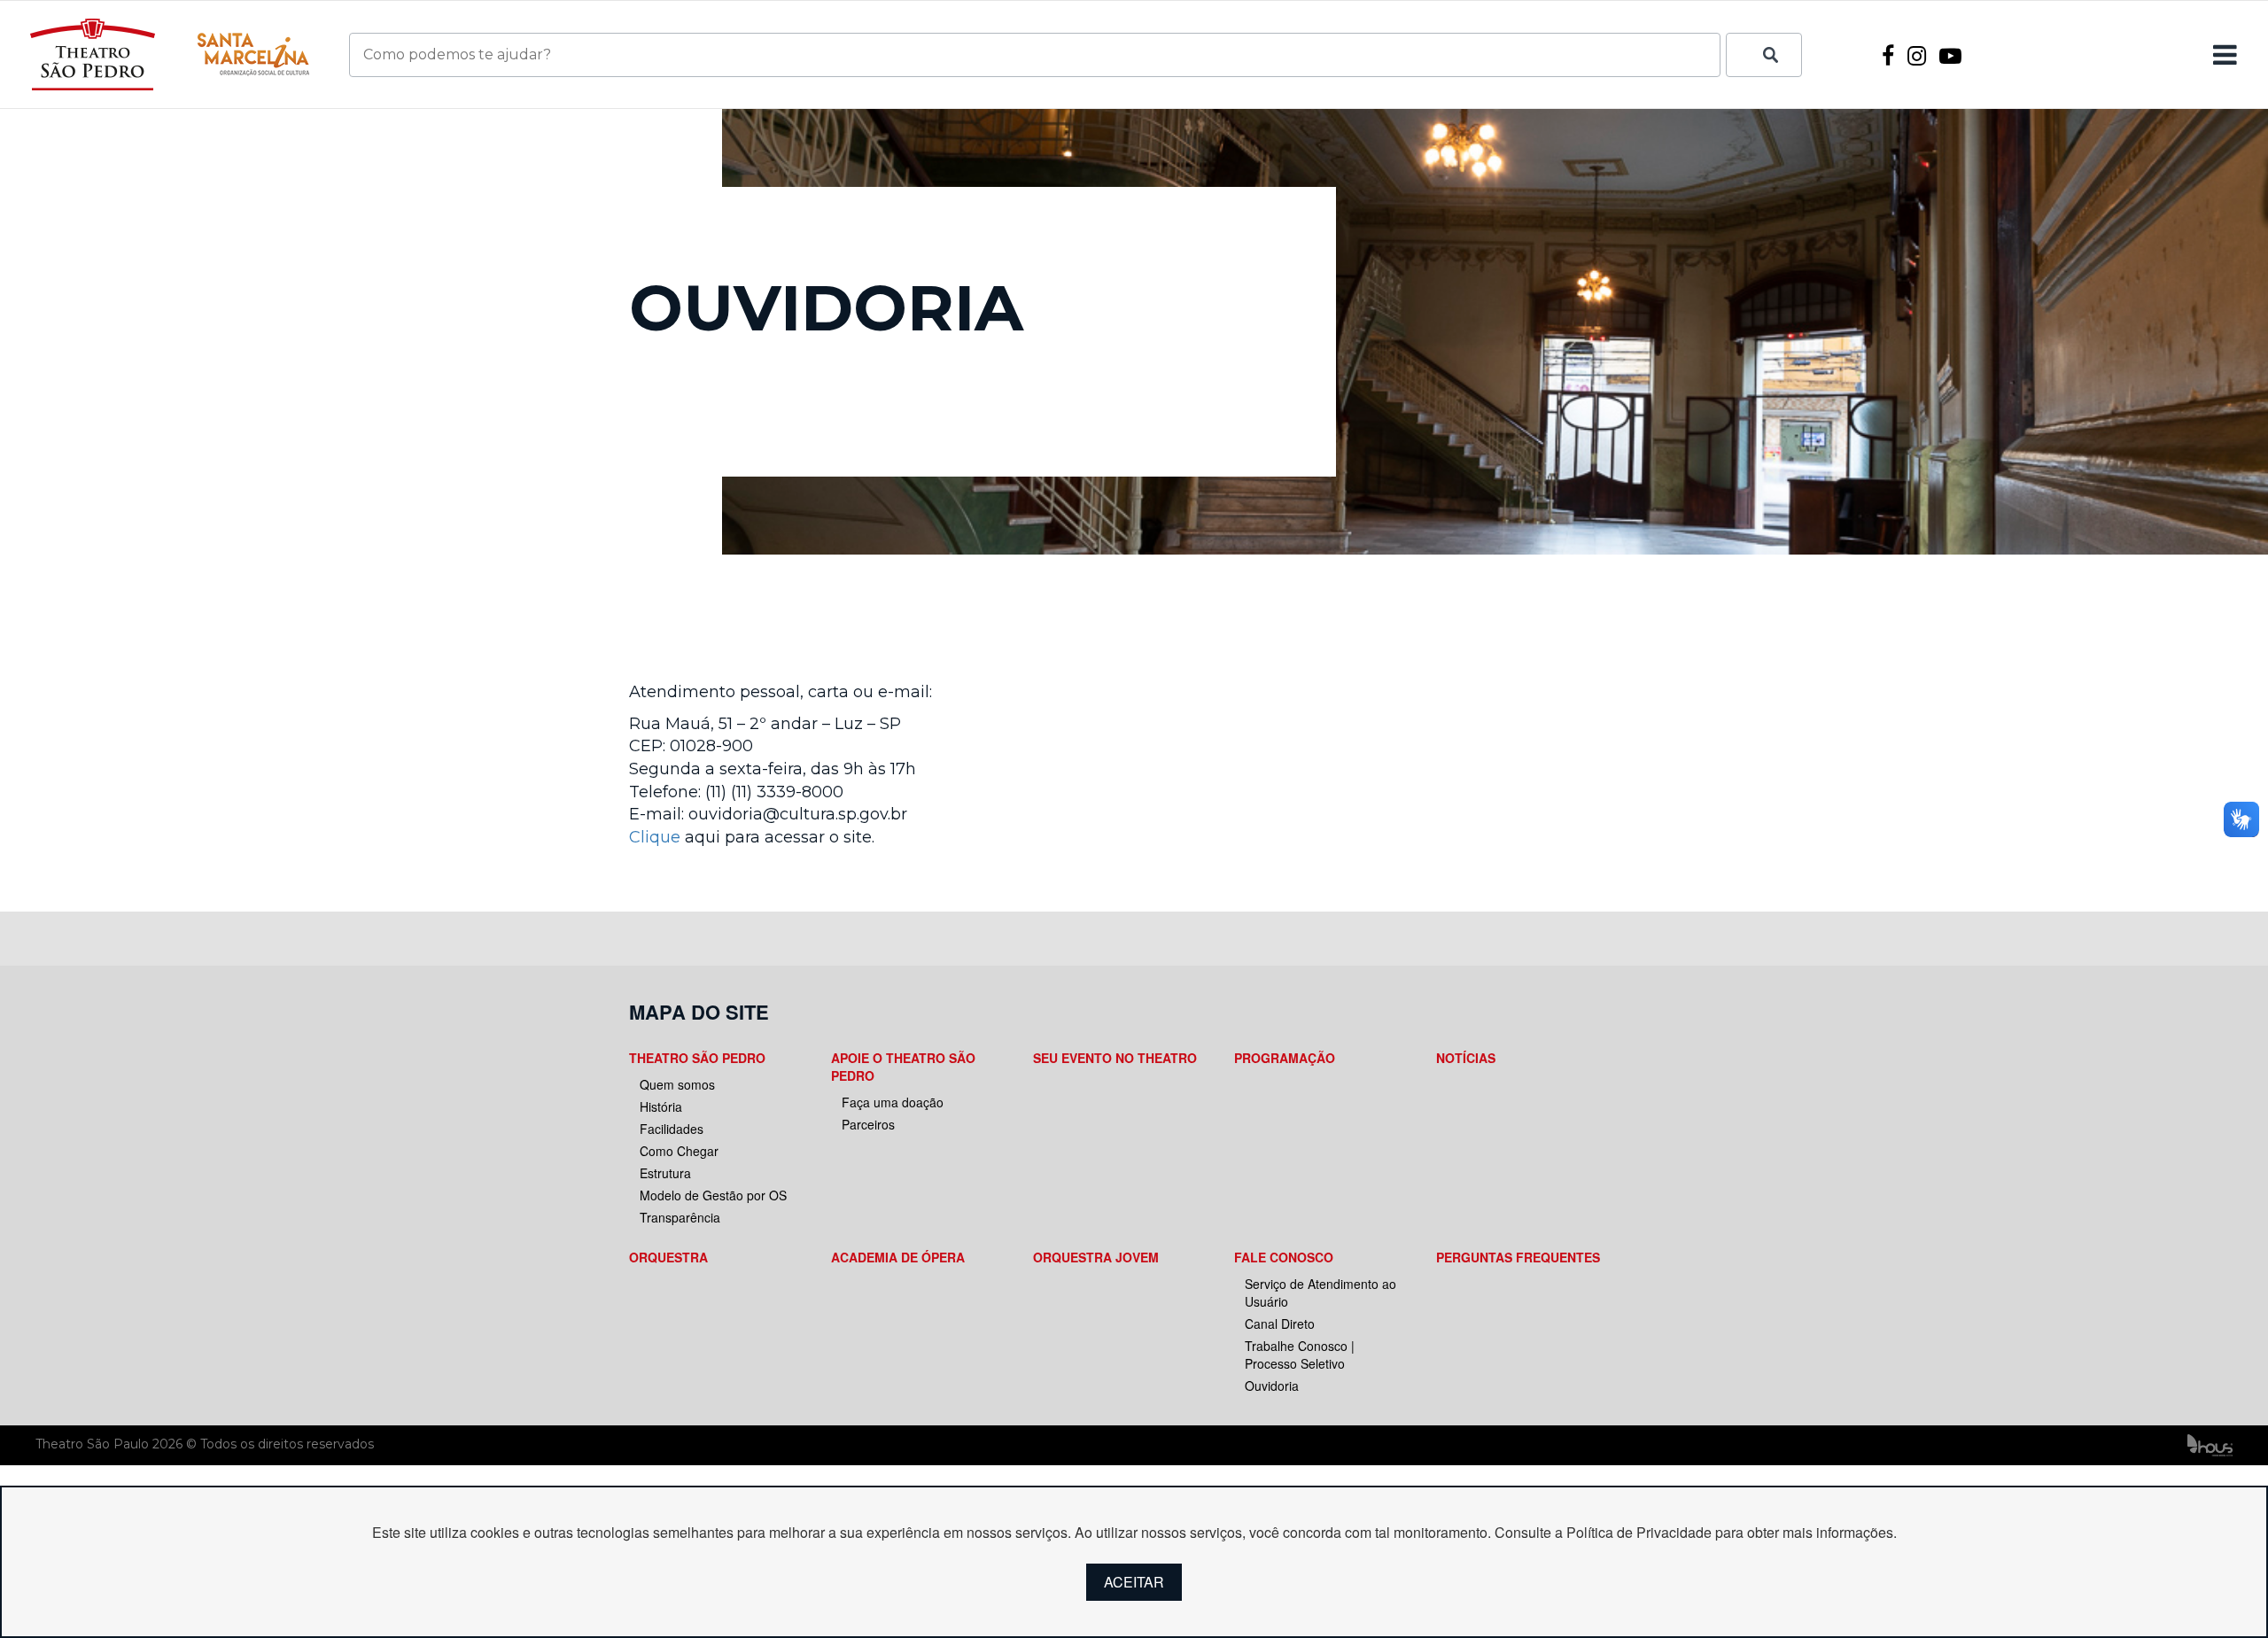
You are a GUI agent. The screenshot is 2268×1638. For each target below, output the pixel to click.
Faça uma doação (893, 1102)
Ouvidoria (1272, 1386)
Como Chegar (679, 1151)
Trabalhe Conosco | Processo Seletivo (1300, 1355)
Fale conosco (1284, 1257)
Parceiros (868, 1124)
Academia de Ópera (898, 1257)
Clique (655, 837)
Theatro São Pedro (697, 1058)
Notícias (1466, 1058)
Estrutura (665, 1173)
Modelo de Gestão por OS (713, 1195)
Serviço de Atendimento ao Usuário (1320, 1293)
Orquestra (668, 1257)
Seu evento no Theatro (1115, 1058)
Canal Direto (1280, 1324)
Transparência (680, 1217)
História (661, 1106)
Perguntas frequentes (1518, 1257)
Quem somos (677, 1084)
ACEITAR (1134, 1582)
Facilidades (672, 1129)
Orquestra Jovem (1096, 1257)
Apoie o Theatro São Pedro (903, 1067)
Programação (1285, 1058)
